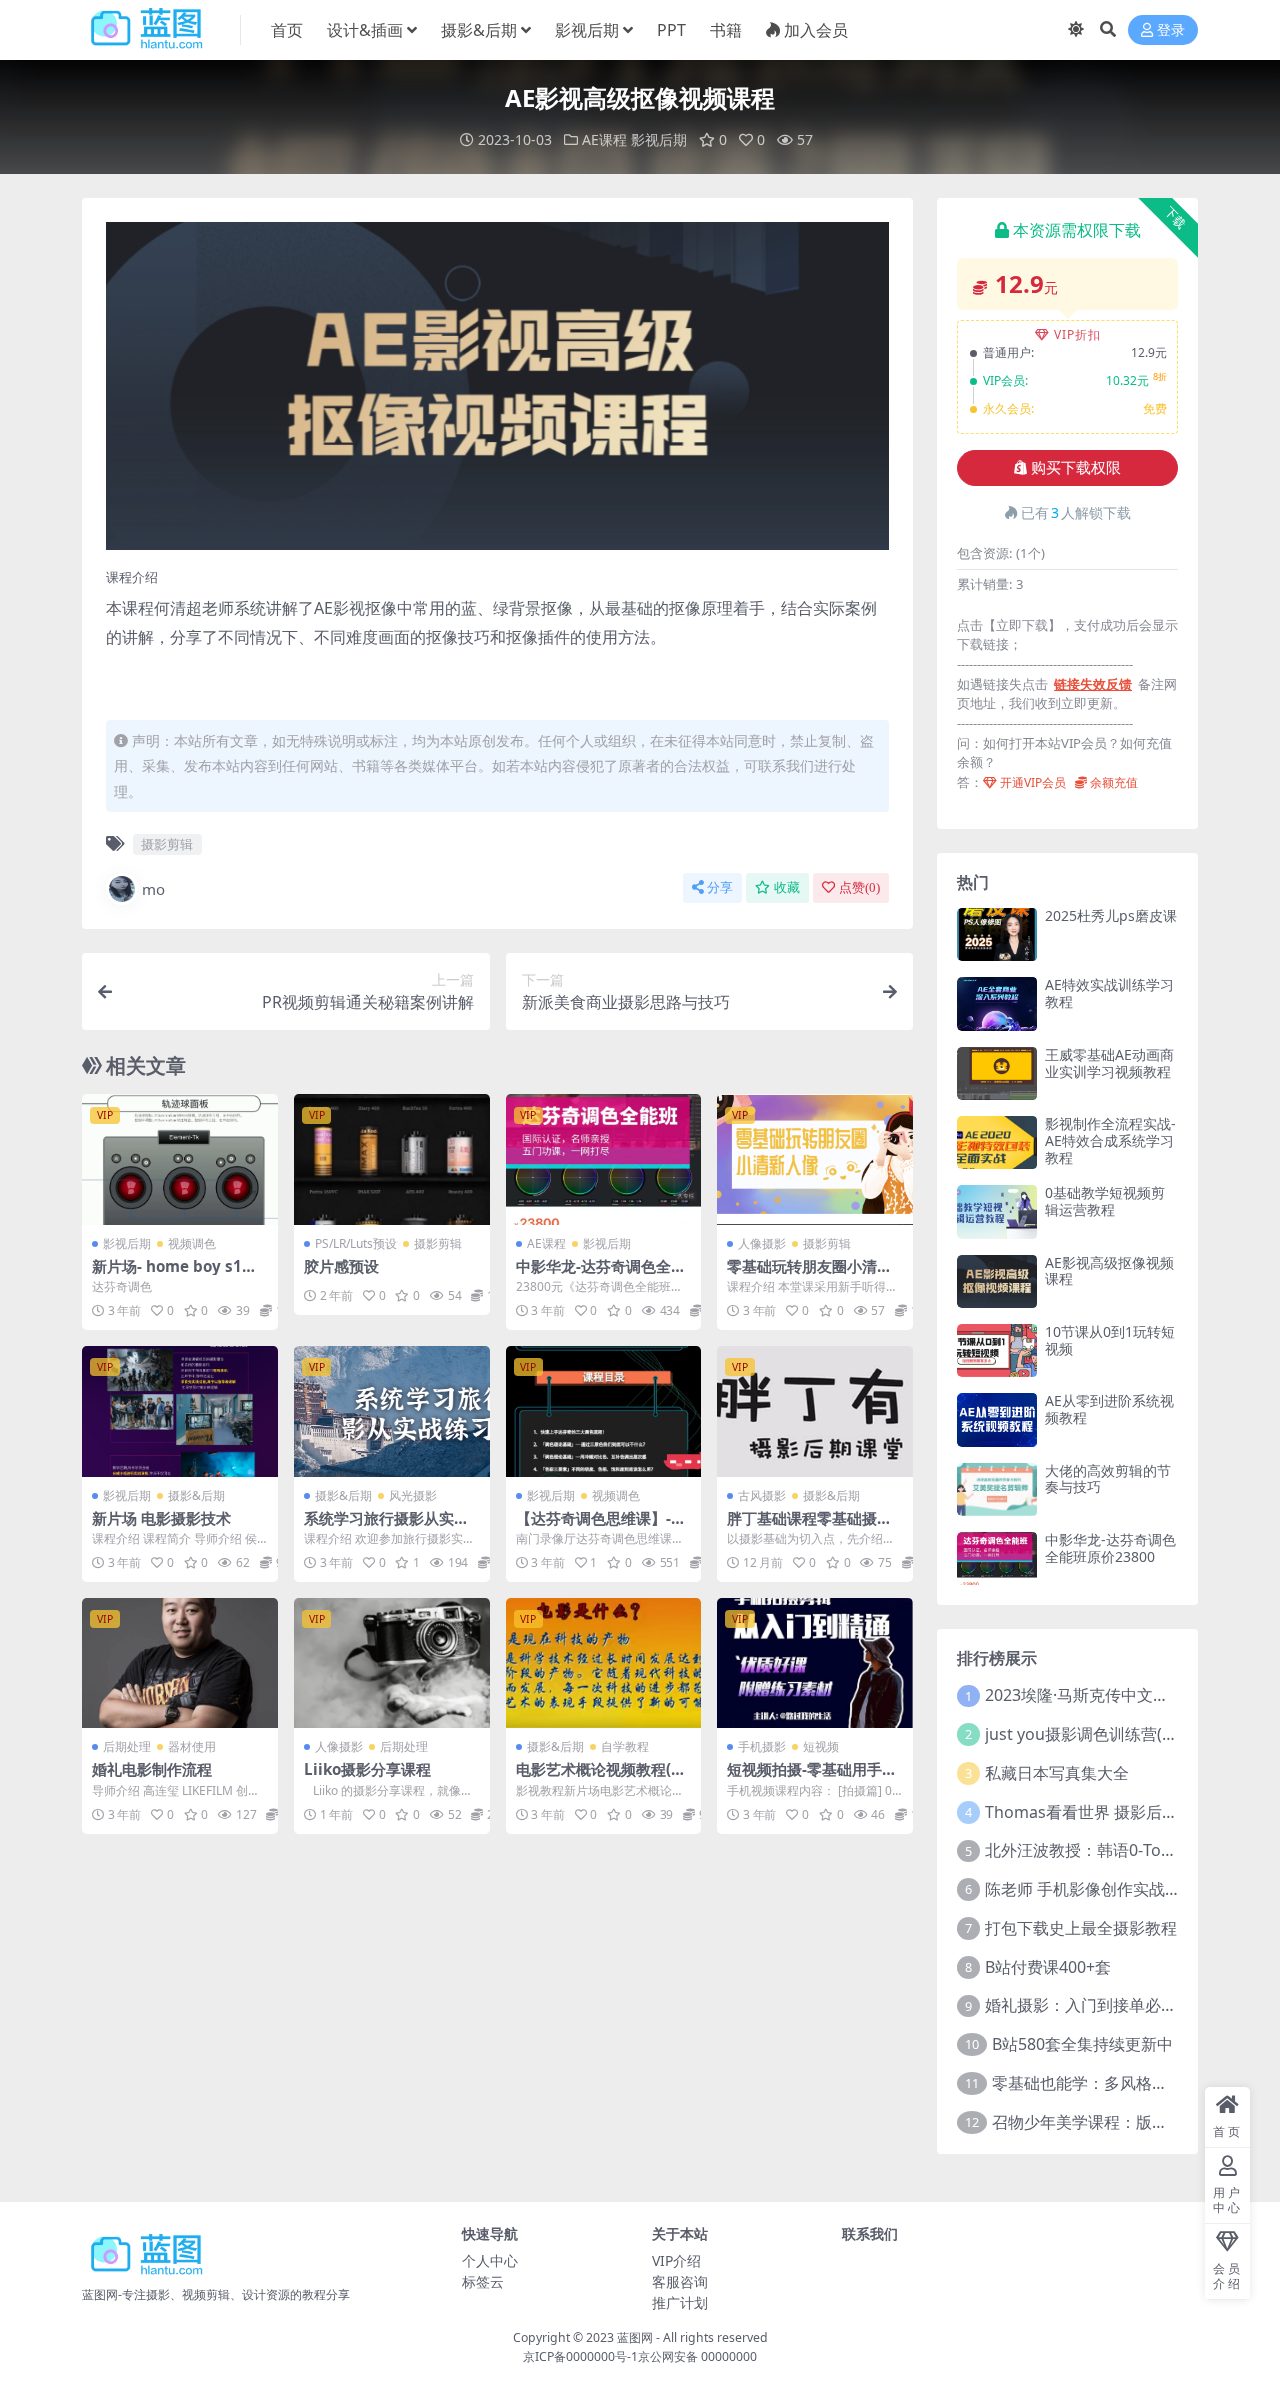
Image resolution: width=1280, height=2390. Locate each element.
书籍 (726, 30)
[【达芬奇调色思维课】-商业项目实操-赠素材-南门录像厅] (604, 1411)
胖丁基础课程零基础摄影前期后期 (809, 1527)
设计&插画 (365, 30)
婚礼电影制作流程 (152, 1769)
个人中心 (490, 2260)
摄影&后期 (479, 30)
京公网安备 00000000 (697, 2356)
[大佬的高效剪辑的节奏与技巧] (997, 1489)
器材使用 (192, 1746)
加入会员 (816, 30)
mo (153, 889)
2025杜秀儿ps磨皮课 (1111, 915)
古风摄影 (762, 1495)
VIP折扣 (1077, 334)
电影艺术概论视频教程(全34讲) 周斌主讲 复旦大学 (601, 1778)
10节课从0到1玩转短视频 (1110, 1340)
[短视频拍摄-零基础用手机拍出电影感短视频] (815, 1663)
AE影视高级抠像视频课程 (1109, 1271)
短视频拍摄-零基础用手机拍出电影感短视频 (812, 1778)
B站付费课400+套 (1048, 1967)
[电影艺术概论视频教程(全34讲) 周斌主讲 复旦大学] (604, 1663)
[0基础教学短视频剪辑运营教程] (997, 1211)
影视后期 (587, 30)
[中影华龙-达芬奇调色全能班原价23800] (604, 1159)
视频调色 (192, 1243)
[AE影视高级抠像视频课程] (997, 1281)
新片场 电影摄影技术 (161, 1518)
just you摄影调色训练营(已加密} (1100, 1734)
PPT (671, 30)
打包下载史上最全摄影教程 (1081, 1928)
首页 (287, 30)
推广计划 (680, 2302)
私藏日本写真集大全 (1057, 1773)
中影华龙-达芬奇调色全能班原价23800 (601, 1275)
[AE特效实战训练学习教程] (997, 1003)
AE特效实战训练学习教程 (1109, 993)
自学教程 (625, 1746)
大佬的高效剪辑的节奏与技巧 (1108, 1479)
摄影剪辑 (167, 844)
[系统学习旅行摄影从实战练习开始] (392, 1411)
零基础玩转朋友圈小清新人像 (809, 1275)
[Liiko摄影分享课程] (392, 1663)
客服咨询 (680, 2281)
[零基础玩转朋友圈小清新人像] (815, 1159)
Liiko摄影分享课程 (367, 1769)
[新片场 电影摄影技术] (180, 1411)
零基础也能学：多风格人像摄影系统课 (1128, 2083)
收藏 (787, 887)
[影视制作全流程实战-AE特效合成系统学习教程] (997, 1142)
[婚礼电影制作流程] (180, 1663)
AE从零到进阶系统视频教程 (1109, 1409)
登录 (1171, 30)
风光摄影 (413, 1495)
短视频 (821, 1746)
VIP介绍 (676, 2260)
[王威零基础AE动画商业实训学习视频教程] (997, 1073)
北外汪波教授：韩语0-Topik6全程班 (1113, 1850)
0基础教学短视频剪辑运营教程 (1105, 1201)
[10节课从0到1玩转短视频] (997, 1350)
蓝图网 (635, 2337)
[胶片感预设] (392, 1159)
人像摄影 (762, 1243)
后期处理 (127, 1746)
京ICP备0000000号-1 (580, 2356)
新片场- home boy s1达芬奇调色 (174, 1275)
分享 (720, 887)
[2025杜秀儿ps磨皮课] (997, 934)
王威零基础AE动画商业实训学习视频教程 (1109, 1063)
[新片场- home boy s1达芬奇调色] (180, 1159)
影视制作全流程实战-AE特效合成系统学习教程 (1110, 1140)
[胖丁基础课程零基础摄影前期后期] (815, 1411)
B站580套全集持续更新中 (1082, 2044)
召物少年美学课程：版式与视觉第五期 (1128, 2122)
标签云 (483, 2281)
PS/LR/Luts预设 (356, 1243)
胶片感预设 (341, 1266)
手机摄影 (762, 1746)
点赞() (859, 887)
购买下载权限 (1076, 468)
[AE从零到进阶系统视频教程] (997, 1419)
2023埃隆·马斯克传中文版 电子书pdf (1116, 1695)
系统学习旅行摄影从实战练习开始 (386, 1527)
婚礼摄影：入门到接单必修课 (1089, 2005)
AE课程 (604, 139)
